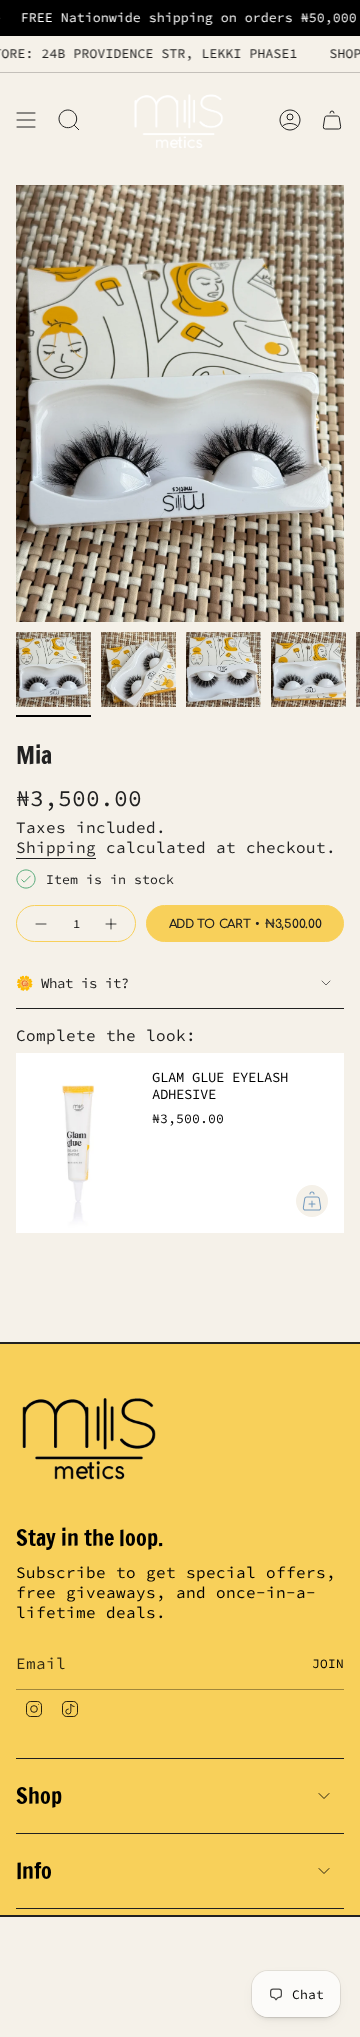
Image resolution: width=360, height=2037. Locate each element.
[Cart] (332, 119)
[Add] (312, 1201)
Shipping (56, 847)
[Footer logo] (91, 1436)
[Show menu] (26, 119)
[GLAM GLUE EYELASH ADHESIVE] (76, 1143)
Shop (39, 1795)
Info (34, 1870)
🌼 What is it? (72, 983)
